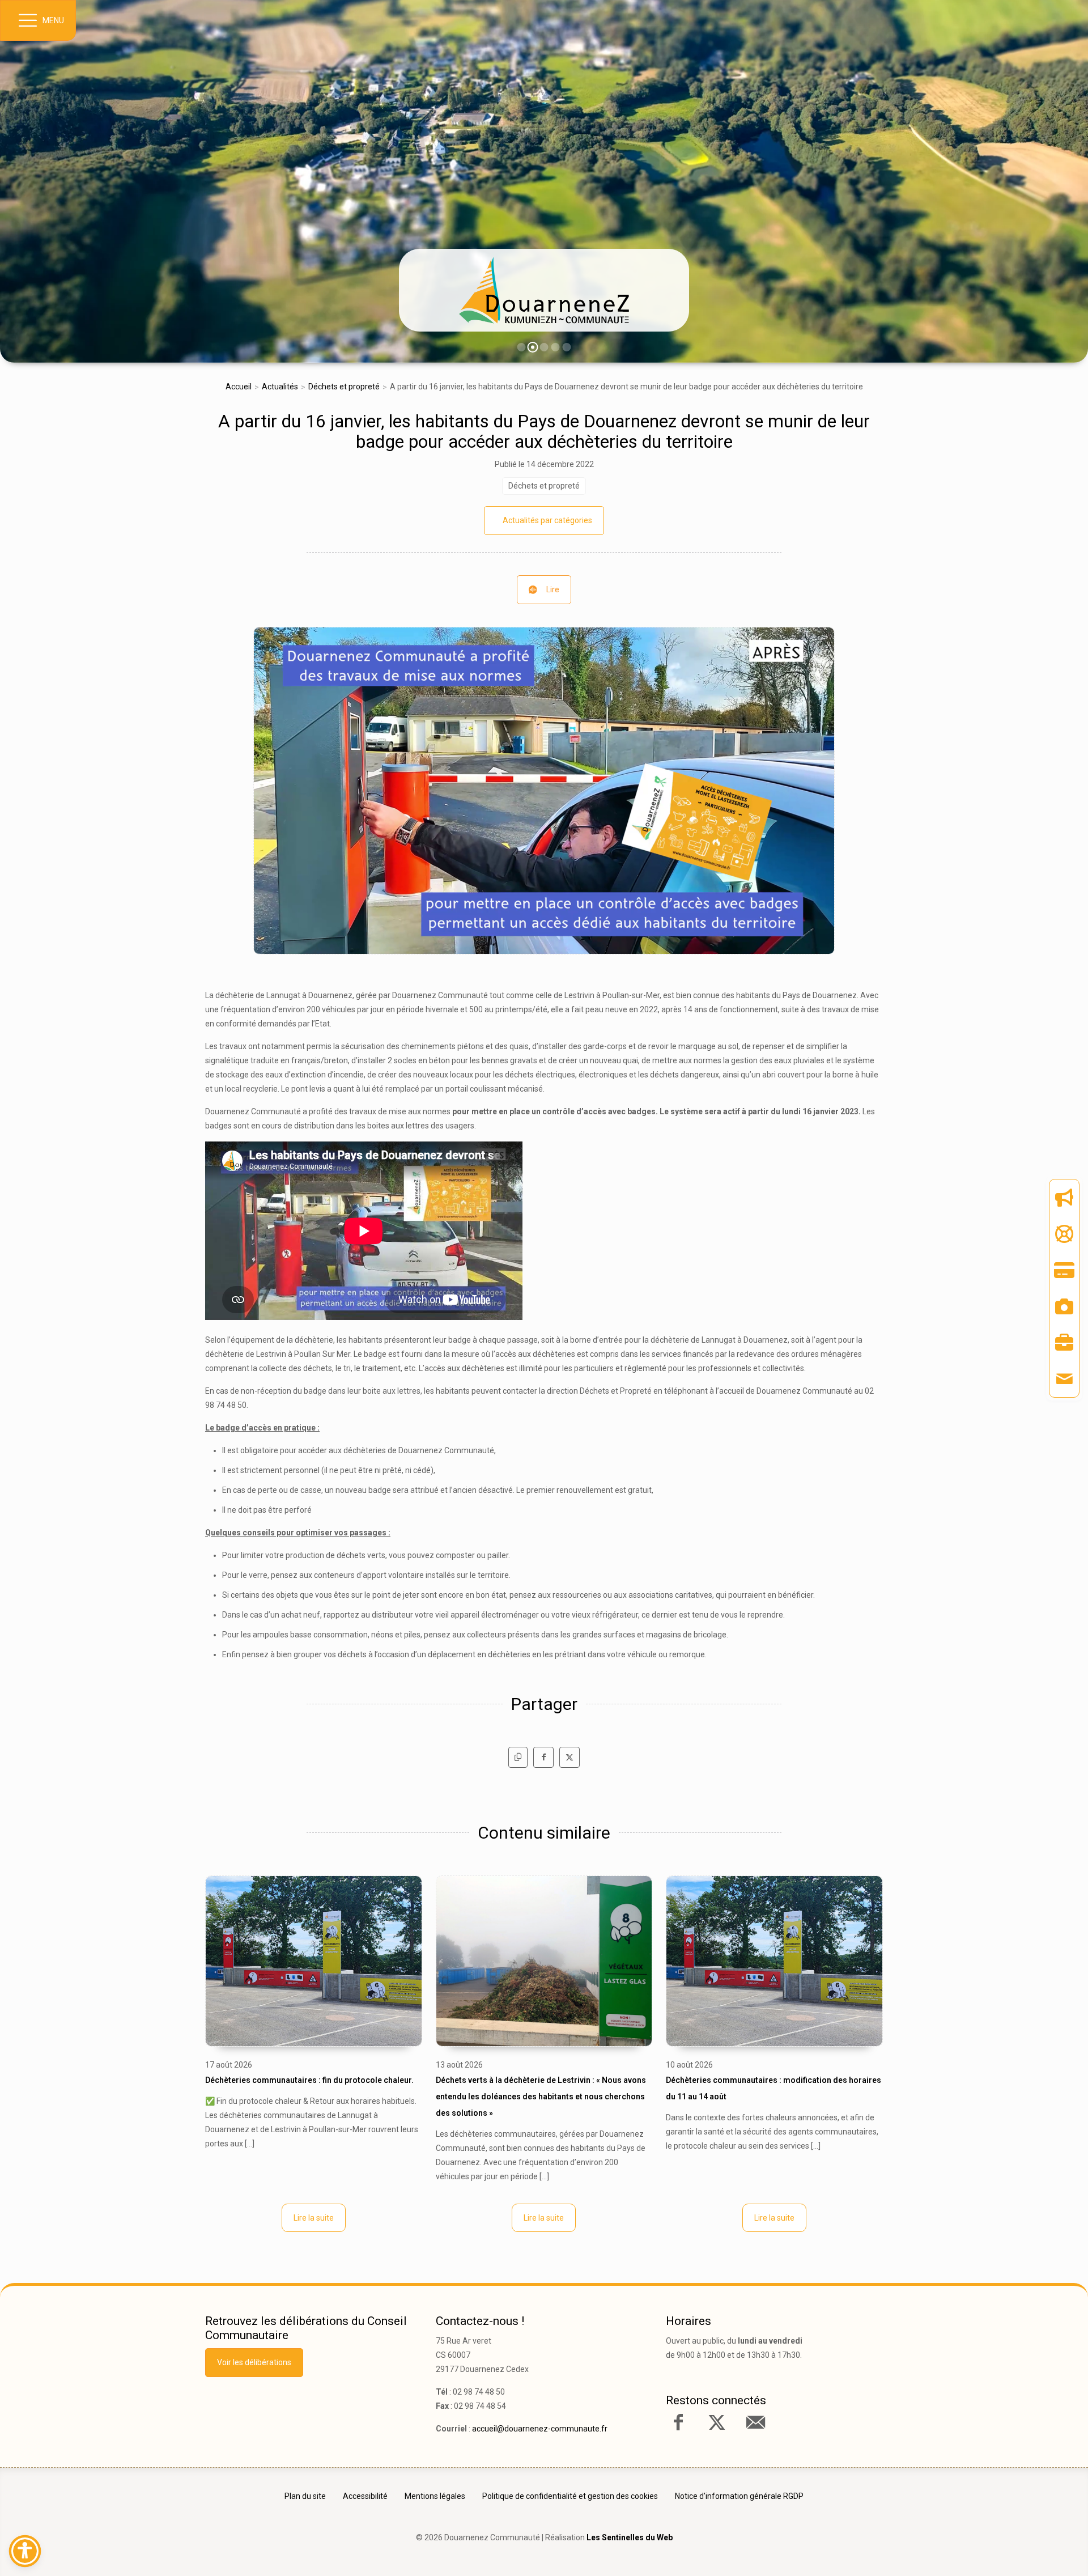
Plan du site (305, 2496)
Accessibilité (365, 2496)
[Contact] (1064, 1379)
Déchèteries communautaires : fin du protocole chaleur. (309, 2080)
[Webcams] (1064, 1306)
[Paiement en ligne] (1064, 1270)
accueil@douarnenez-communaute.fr (540, 2429)
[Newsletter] (1064, 1198)
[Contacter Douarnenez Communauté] (755, 2422)
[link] (544, 290)
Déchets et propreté (344, 387)
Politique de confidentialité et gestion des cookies (570, 2496)
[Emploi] (1064, 1343)
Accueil (239, 387)
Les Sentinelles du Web (630, 2537)
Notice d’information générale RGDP (739, 2496)
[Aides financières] (1064, 1234)
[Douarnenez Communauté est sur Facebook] (678, 2422)
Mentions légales (435, 2496)
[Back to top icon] (1031, 2550)
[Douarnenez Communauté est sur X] (717, 2422)
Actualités (280, 387)
